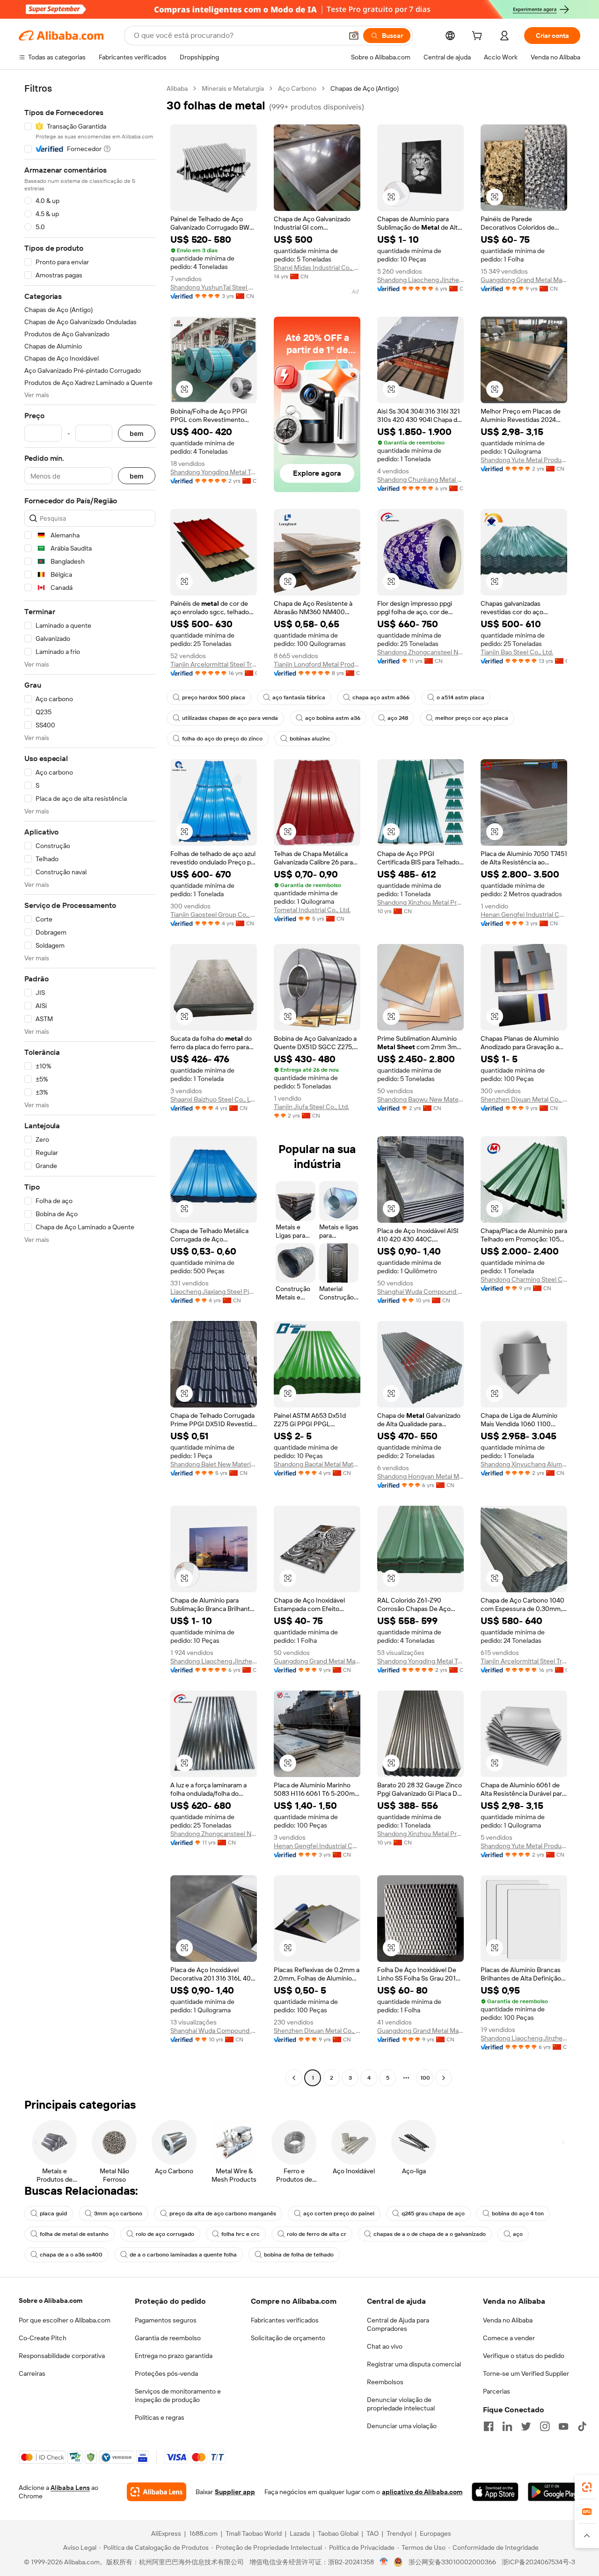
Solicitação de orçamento (288, 2338)
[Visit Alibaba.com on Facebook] (489, 2426)
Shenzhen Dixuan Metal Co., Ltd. (524, 1099)
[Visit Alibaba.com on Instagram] (545, 2426)
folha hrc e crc (241, 2234)
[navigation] (90, 1084)
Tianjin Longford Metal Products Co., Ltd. (317, 664)
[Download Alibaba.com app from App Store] (495, 2492)
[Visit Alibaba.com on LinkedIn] (507, 2426)
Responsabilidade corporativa (62, 2356)
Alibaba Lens (70, 2488)
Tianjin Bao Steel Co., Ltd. (517, 652)
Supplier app (235, 2492)
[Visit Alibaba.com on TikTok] (582, 2426)
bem (137, 433)
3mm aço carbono (118, 2213)
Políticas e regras (160, 2417)
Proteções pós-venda (166, 2373)
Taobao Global (338, 2533)
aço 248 (398, 718)
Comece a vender (509, 2338)
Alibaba (177, 88)
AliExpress (166, 2533)
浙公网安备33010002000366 (452, 2562)
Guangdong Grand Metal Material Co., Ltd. (524, 280)
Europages (435, 2533)
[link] (587, 2487)
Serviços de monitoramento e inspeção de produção (178, 2395)
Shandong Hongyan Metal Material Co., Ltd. (420, 1476)
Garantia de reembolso (168, 2338)
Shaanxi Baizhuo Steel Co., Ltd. (214, 1099)
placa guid (53, 2213)
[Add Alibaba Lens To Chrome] (157, 2492)
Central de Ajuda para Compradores (398, 2324)
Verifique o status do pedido (524, 2356)
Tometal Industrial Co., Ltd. (312, 910)
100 (425, 2078)
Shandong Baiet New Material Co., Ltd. (214, 1464)
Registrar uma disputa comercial (414, 2364)
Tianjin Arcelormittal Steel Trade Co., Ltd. (214, 664)
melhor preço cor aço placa (472, 718)
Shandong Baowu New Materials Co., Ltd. (420, 1099)
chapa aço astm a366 (381, 697)
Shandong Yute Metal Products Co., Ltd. (524, 460)
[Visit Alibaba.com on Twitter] (526, 2426)
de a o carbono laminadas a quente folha (183, 2255)
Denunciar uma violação (402, 2426)
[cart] (479, 37)
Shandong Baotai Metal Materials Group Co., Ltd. (317, 1464)
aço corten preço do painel (339, 2213)
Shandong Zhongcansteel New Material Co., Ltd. (420, 652)
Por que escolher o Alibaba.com (65, 2320)
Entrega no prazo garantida (174, 2356)
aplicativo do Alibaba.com (422, 2492)
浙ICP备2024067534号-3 (538, 2562)
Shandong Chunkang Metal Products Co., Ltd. (420, 479)
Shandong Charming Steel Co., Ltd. (524, 1279)
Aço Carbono (297, 88)
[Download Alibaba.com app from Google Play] (554, 2492)
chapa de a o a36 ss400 (71, 2255)
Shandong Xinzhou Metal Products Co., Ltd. (420, 902)
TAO (373, 2533)
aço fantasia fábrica (299, 697)
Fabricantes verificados (285, 2320)
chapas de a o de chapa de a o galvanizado (430, 2234)
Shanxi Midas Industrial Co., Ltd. (317, 268)
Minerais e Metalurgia (233, 88)
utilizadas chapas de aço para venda (230, 718)
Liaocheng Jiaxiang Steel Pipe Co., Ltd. (214, 1292)
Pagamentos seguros (166, 2320)
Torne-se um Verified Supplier (526, 2373)
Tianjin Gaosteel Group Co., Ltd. (214, 914)
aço (518, 2234)
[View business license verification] (384, 2562)
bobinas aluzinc (310, 739)
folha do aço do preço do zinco (222, 739)
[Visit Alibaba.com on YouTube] (563, 2426)
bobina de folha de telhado (299, 2255)
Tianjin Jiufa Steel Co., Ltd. (311, 1107)
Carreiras (32, 2373)
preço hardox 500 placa (214, 697)
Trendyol (399, 2533)
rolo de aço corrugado (165, 2234)
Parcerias (497, 2391)
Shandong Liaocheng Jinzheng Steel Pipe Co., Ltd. (420, 280)
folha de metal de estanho (74, 2234)
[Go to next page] (444, 2078)
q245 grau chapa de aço (433, 2213)
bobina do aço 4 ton (518, 2213)
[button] (354, 36)
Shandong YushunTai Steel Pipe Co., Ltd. (214, 287)
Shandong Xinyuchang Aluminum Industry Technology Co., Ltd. (524, 1464)
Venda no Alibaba (508, 2320)
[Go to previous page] (294, 2078)
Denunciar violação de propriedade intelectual (401, 2404)
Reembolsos (385, 2382)
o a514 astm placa (460, 697)
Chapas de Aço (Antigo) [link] (365, 88)
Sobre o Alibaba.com (51, 2300)
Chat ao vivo (385, 2346)
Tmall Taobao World (254, 2533)
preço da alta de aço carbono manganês (223, 2213)
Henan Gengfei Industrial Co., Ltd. (524, 914)
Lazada (300, 2533)
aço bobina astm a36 (333, 718)
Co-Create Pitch (43, 2338)
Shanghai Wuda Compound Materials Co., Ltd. (420, 1292)
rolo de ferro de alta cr (317, 2234)
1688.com (203, 2533)
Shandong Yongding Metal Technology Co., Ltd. (214, 472)
